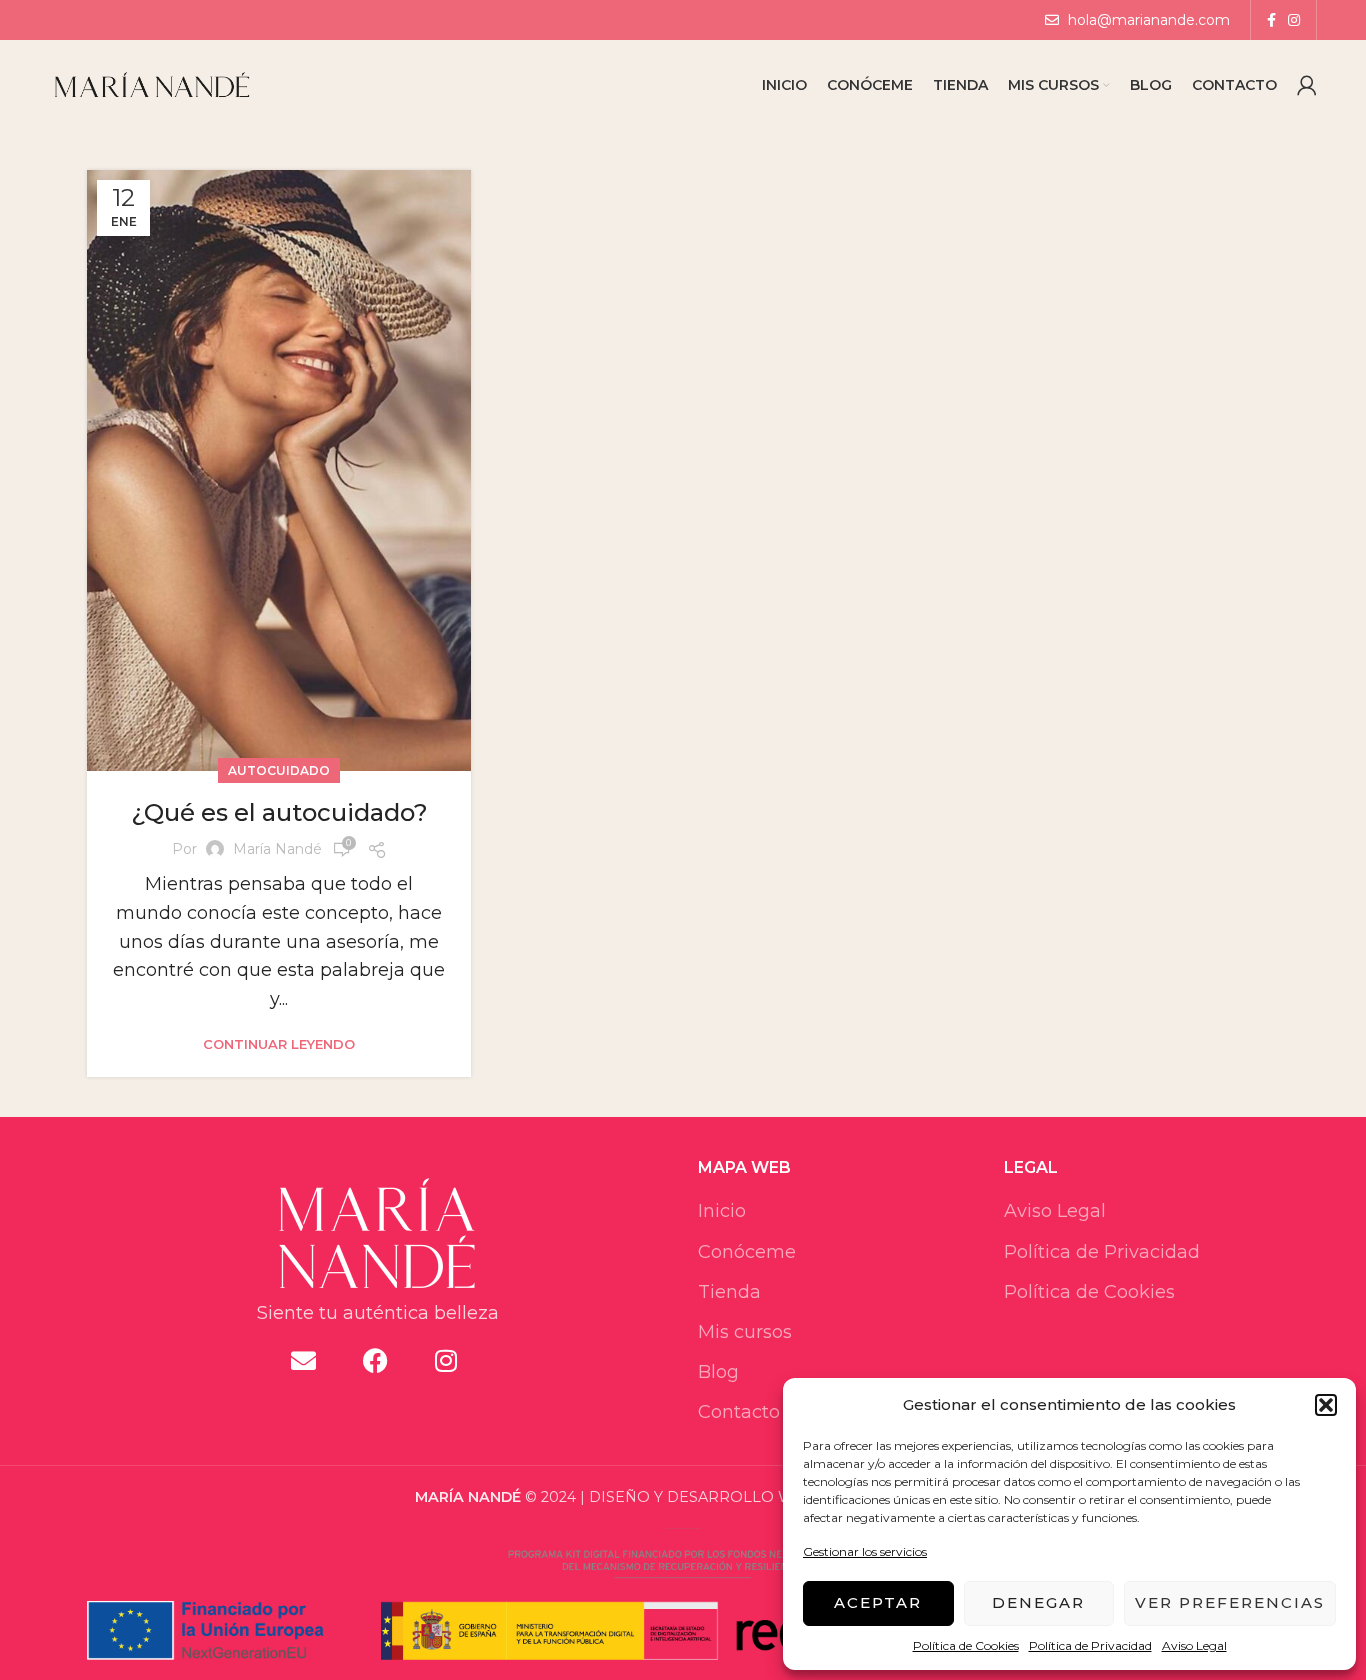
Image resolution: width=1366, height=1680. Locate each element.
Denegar (1038, 1602)
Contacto (739, 1412)
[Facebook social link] (1271, 20)
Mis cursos (745, 1332)
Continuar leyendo (279, 1044)
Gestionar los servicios (865, 1551)
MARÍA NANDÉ (468, 1497)
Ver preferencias (1230, 1602)
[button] (1326, 1405)
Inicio (722, 1211)
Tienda (729, 1292)
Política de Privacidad (1090, 1645)
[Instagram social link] (1294, 20)
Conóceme (747, 1252)
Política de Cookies (966, 1645)
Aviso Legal (1194, 1645)
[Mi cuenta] (1307, 85)
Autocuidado (279, 770)
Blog (718, 1372)
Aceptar (878, 1602)
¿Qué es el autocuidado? (279, 812)
